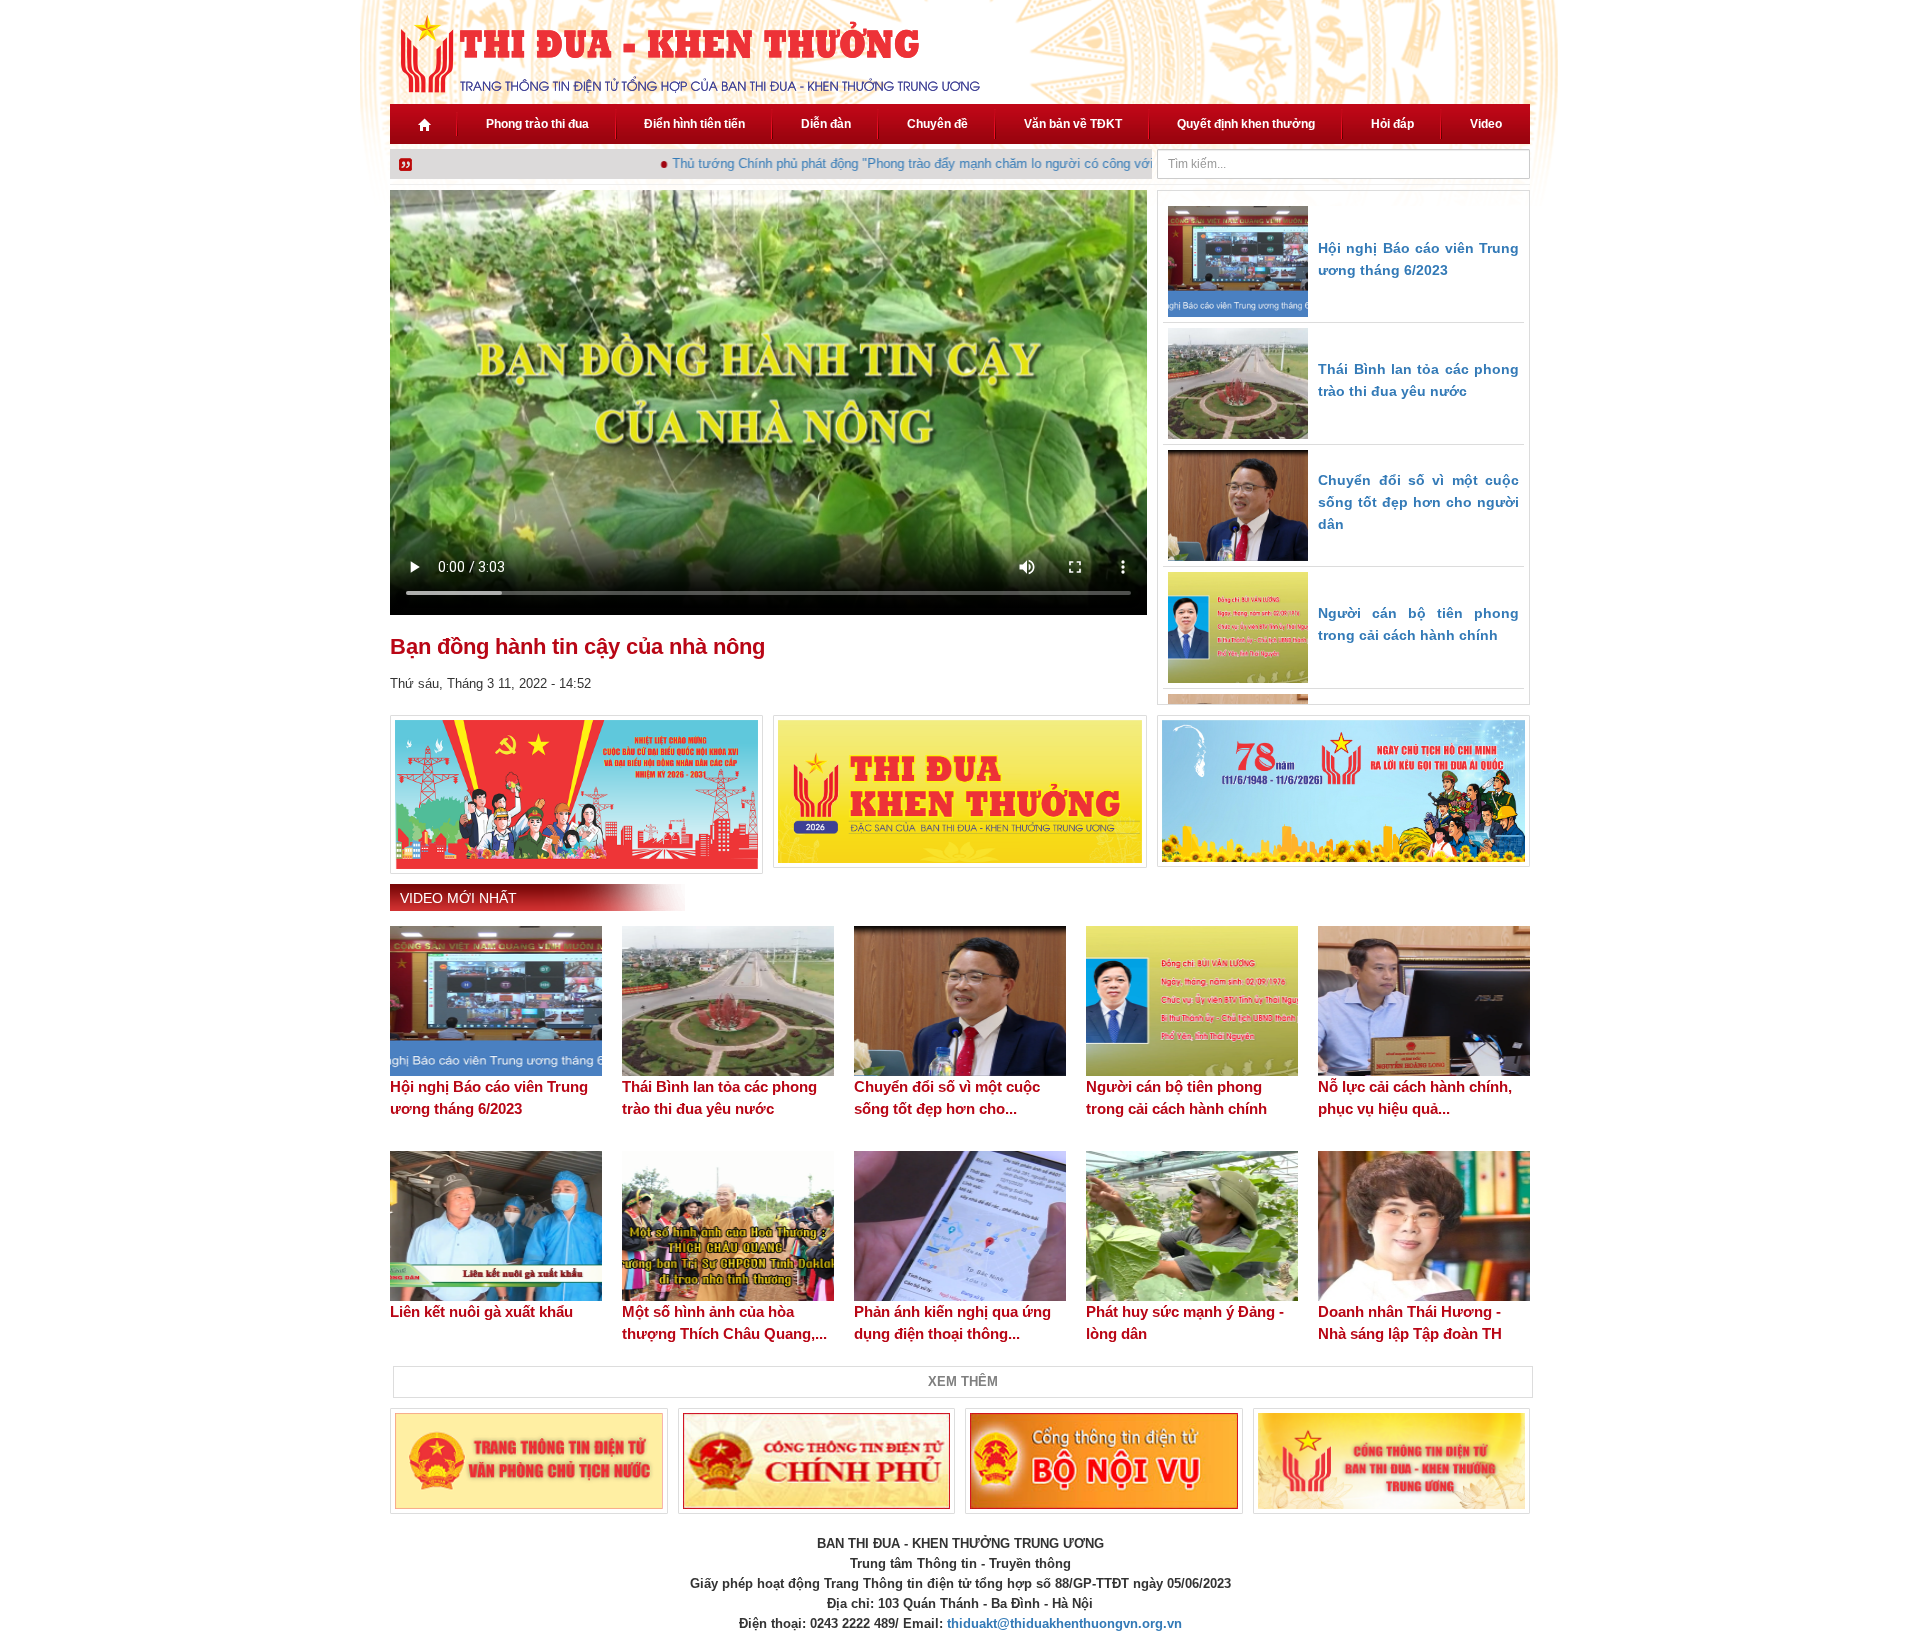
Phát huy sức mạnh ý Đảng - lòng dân (1185, 1322)
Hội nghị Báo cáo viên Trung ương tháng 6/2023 (489, 1097)
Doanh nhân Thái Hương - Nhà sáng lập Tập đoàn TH (1410, 1322)
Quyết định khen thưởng (1246, 124)
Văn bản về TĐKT (1073, 124)
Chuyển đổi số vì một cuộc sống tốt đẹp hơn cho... (947, 1097)
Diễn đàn (826, 124)
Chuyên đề (937, 124)
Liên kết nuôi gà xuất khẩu (481, 1311)
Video (1486, 124)
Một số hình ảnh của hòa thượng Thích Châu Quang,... (724, 1322)
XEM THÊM (963, 1381)
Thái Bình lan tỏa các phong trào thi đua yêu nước (719, 1097)
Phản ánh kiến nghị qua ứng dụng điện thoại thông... (952, 1322)
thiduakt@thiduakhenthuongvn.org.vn (1064, 1623)
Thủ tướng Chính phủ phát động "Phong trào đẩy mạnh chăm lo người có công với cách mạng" (924, 163)
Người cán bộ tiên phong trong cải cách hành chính (1176, 1097)
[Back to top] (1848, 1572)
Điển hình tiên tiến (694, 124)
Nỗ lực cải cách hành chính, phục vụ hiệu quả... (1415, 1097)
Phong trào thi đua (537, 124)
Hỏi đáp (1392, 124)
